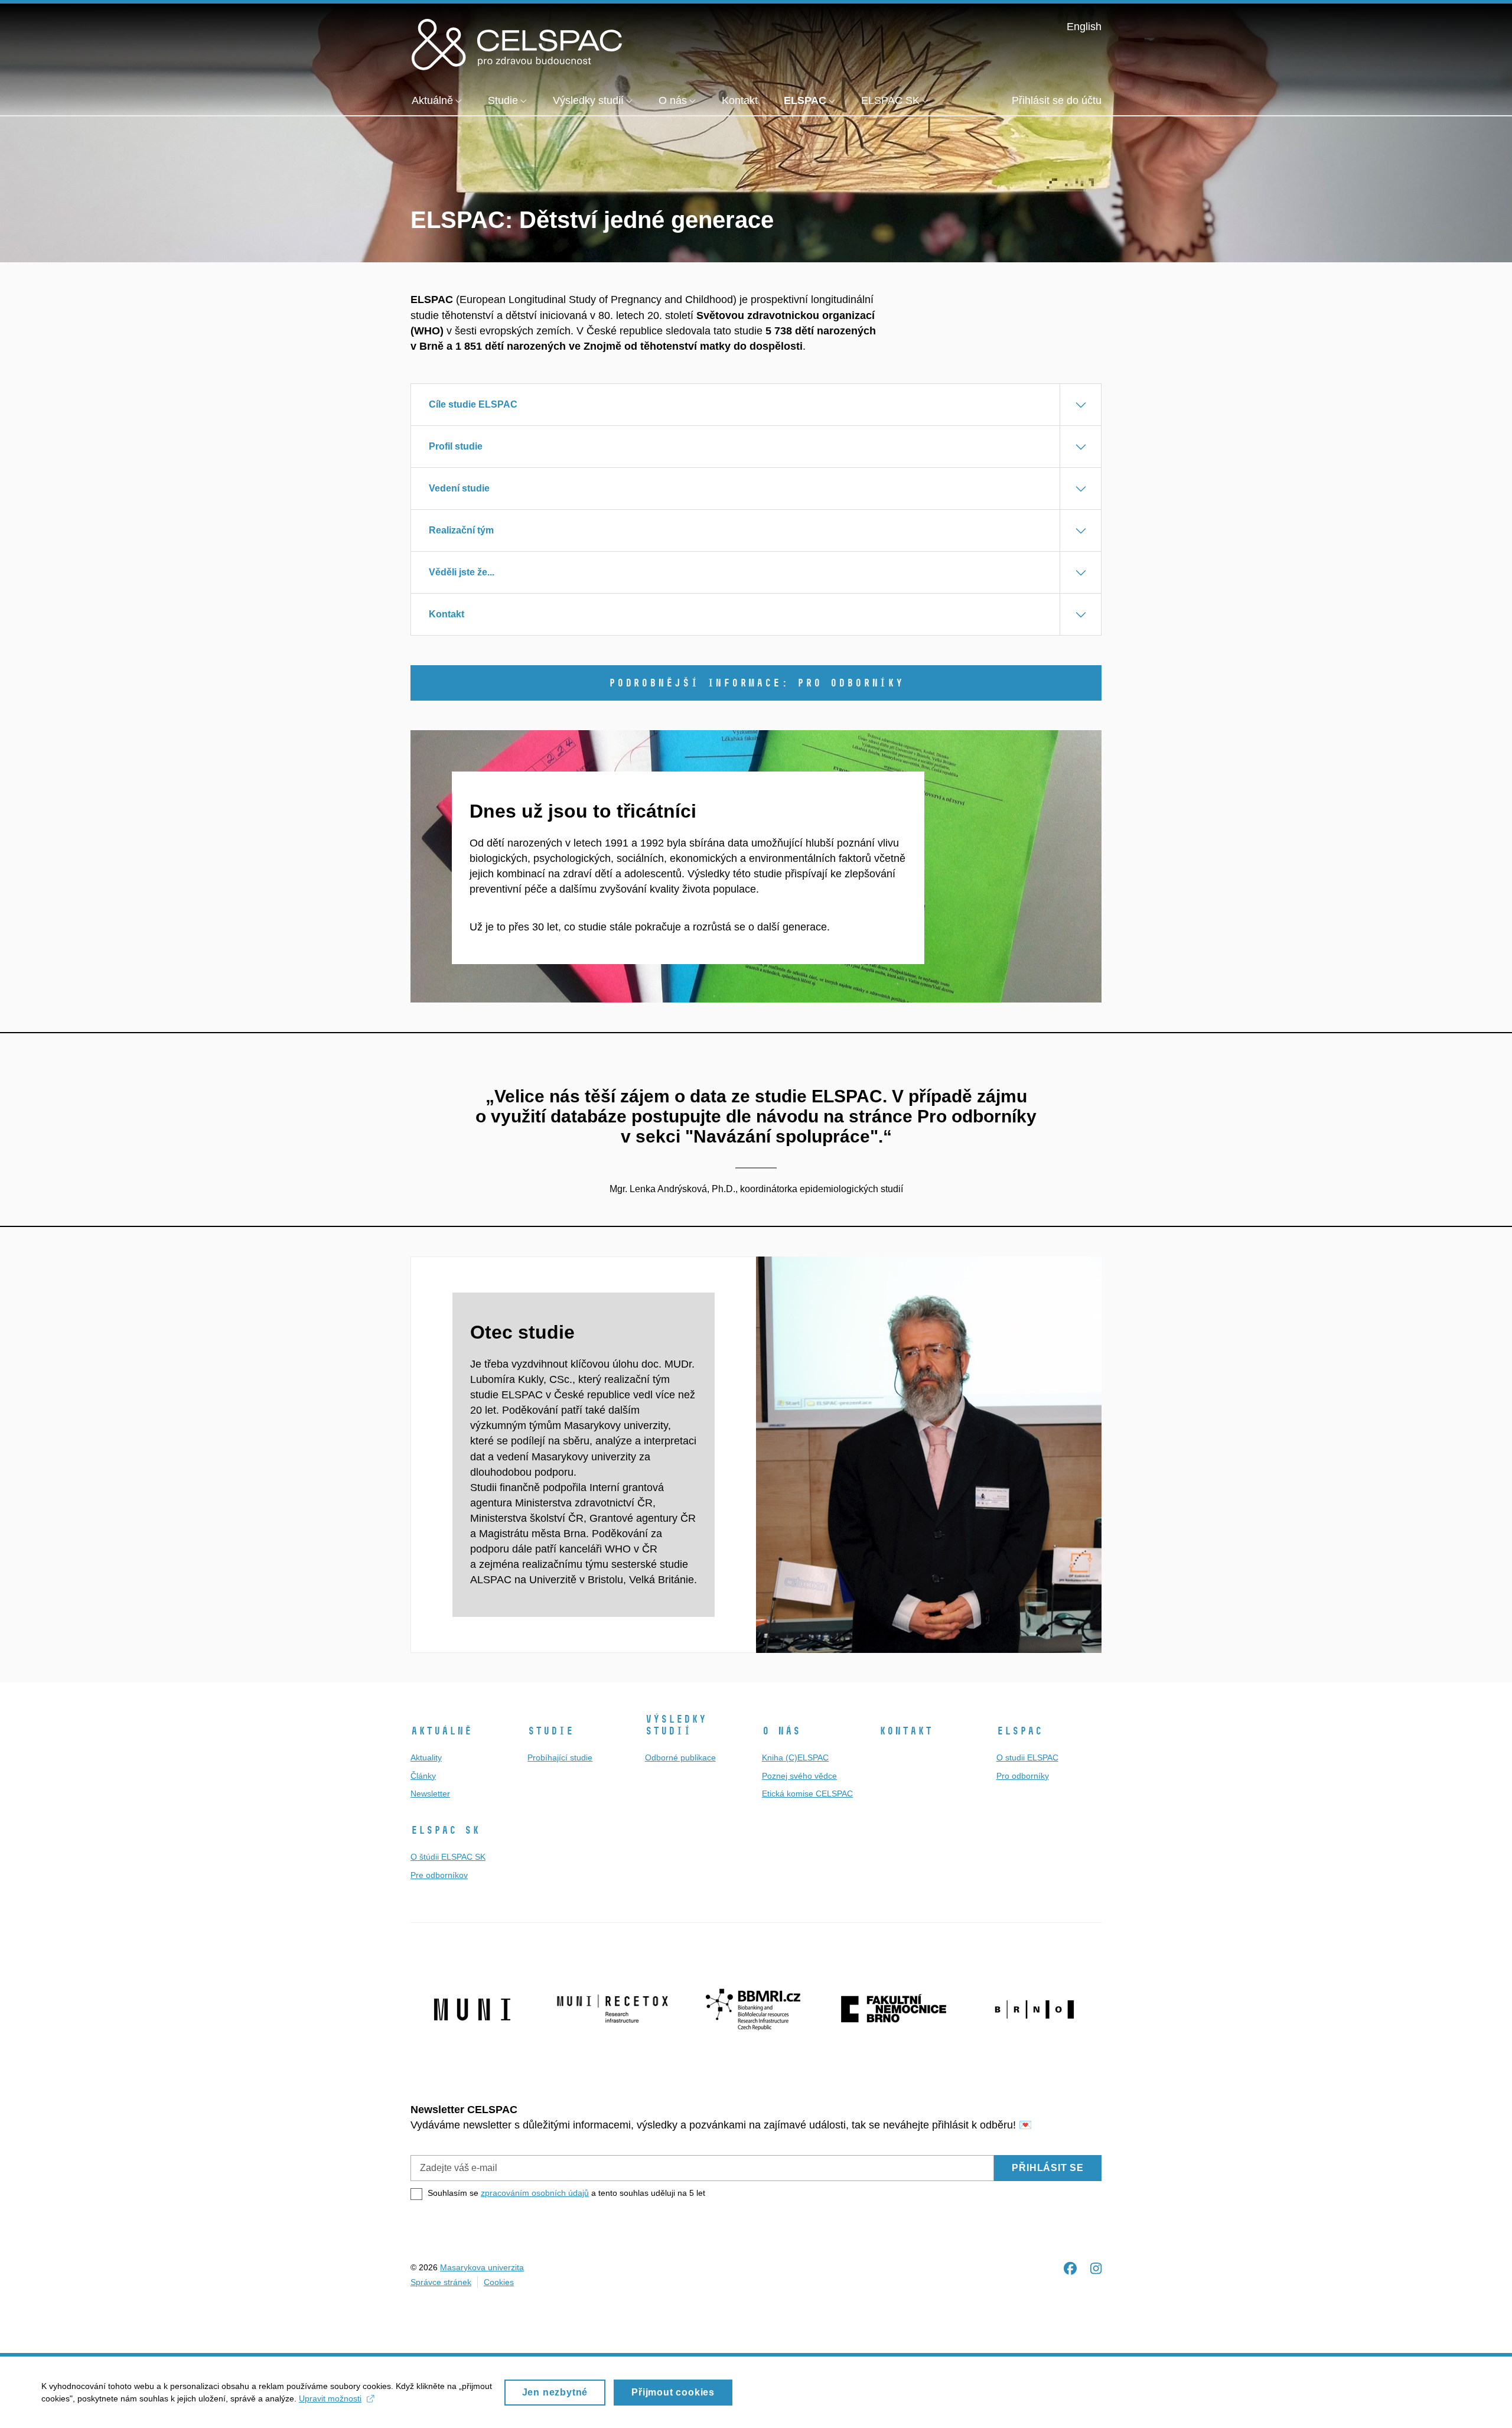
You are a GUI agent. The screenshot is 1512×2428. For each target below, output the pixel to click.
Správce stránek (441, 2282)
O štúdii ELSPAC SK (448, 1857)
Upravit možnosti (330, 2398)
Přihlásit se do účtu (1057, 100)
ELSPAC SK (445, 1830)
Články (423, 1776)
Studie (550, 1731)
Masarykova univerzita (482, 2267)
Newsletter (430, 1794)
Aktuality (426, 1757)
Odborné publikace (680, 1757)
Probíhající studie (560, 1757)
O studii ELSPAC (1027, 1757)
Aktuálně (441, 1731)
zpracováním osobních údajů (535, 2193)
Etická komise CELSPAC (807, 1794)
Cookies (499, 2282)
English (1084, 27)
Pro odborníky (1023, 1776)
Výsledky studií (676, 1725)
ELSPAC (1019, 1731)
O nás (781, 1731)
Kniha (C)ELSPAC (795, 1757)
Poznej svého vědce (799, 1776)
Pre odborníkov (439, 1875)
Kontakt (906, 1731)
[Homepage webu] (517, 43)
